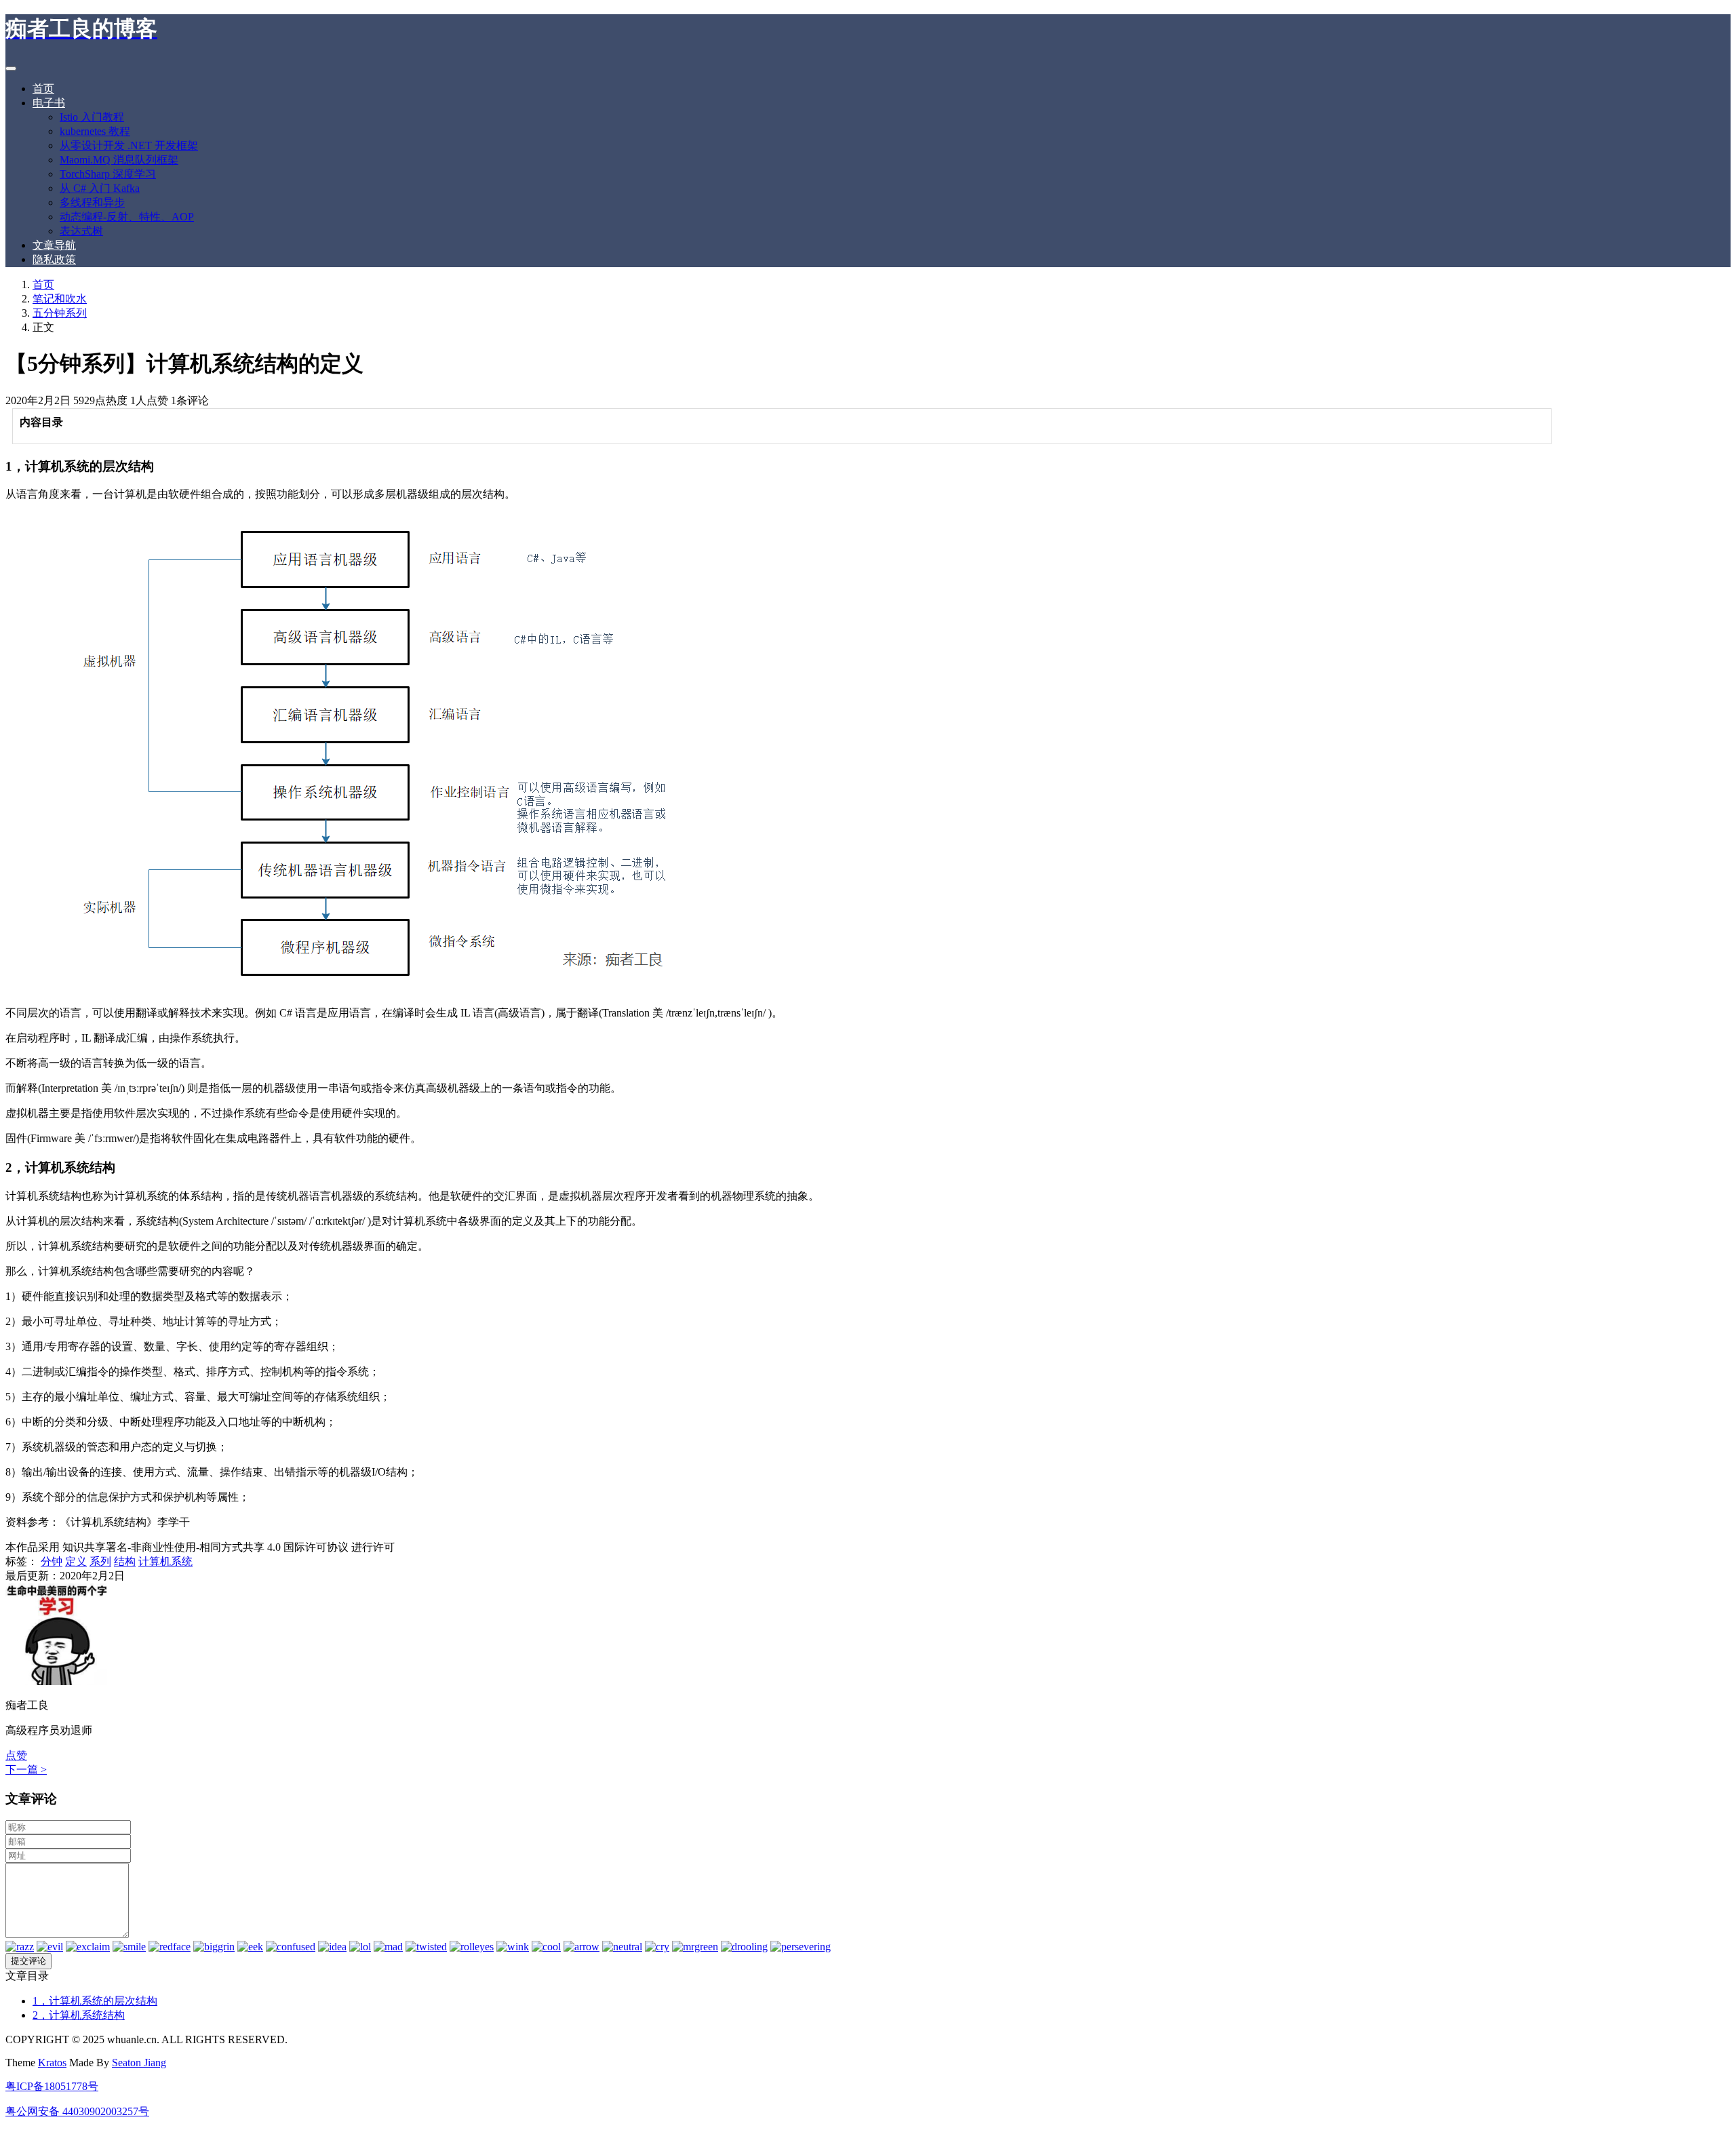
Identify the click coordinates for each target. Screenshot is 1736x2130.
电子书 (49, 103)
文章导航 (54, 245)
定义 (76, 1561)
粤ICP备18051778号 (52, 2086)
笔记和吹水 (60, 299)
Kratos (52, 2063)
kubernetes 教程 (95, 131)
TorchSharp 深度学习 (108, 174)
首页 (43, 88)
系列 (100, 1561)
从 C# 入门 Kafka (100, 188)
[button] (16, 1755)
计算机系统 (165, 1561)
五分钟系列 (60, 313)
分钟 (52, 1561)
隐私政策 (54, 259)
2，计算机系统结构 (79, 2015)
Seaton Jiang (139, 2063)
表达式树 (81, 231)
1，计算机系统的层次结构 (95, 2001)
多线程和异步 (92, 202)
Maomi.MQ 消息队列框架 (119, 160)
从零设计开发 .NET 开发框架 (129, 145)
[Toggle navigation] (11, 68)
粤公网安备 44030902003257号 (77, 2111)
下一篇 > (26, 1770)
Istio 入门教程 (92, 117)
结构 (125, 1561)
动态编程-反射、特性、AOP (127, 217)
